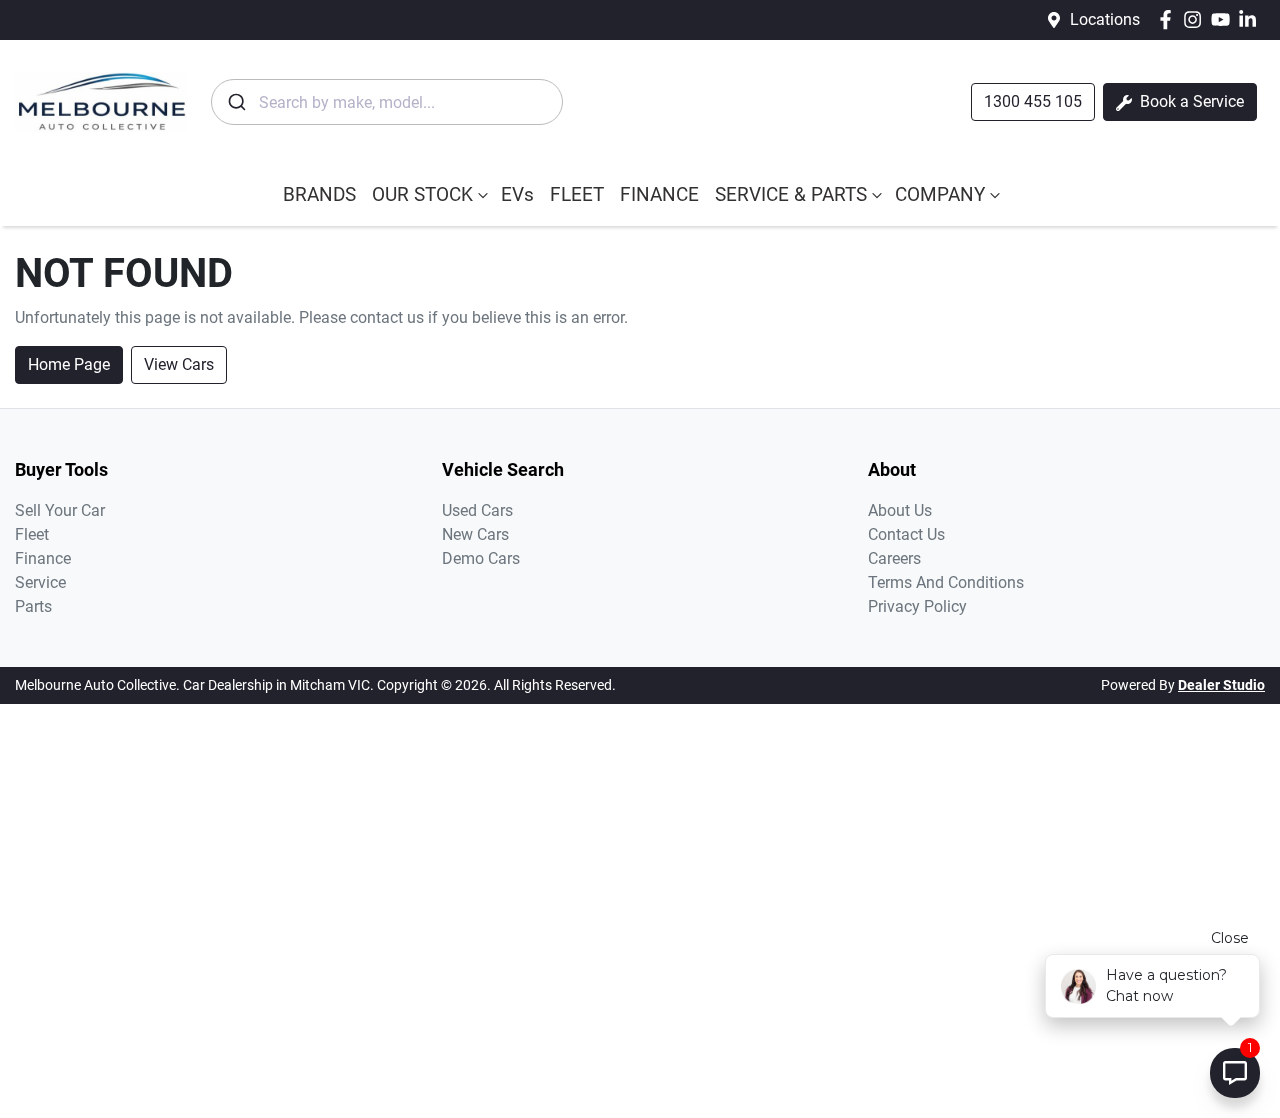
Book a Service (1190, 101)
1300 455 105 (1033, 101)
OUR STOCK (422, 194)
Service (40, 582)
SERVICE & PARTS (791, 194)
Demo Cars (481, 558)
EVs (517, 194)
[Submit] (235, 102)
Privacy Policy (917, 606)
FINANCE (659, 194)
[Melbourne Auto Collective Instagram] (1196, 19)
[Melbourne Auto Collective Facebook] (1169, 19)
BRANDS (319, 194)
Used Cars (477, 510)
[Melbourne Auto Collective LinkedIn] (1251, 19)
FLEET (577, 194)
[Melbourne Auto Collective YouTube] (1224, 19)
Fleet (32, 534)
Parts (33, 606)
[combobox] (387, 102)
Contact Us (906, 534)
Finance (43, 558)
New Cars (475, 534)
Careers (894, 558)
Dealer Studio (1221, 685)
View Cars (179, 364)
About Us (900, 510)
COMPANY (940, 194)
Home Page (69, 364)
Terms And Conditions (946, 582)
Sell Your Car (60, 510)
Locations (1105, 19)
